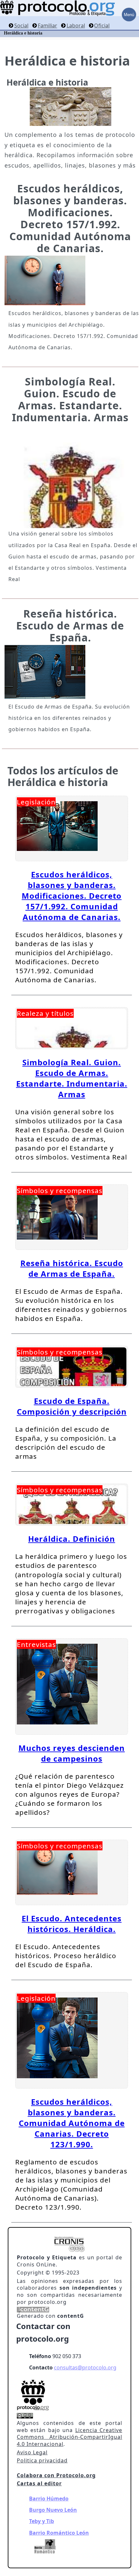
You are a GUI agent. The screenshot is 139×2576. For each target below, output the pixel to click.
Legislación (36, 802)
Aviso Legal (32, 2452)
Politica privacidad (42, 2460)
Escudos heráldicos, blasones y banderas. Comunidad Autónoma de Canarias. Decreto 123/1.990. (72, 2123)
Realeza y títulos (45, 1013)
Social (21, 26)
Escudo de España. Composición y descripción (72, 1406)
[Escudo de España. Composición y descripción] (72, 1367)
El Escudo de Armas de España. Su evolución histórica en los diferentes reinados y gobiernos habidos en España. (69, 718)
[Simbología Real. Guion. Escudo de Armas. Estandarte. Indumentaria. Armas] (70, 476)
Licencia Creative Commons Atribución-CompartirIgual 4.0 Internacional (69, 2437)
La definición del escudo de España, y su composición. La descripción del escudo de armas (66, 1443)
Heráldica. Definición (72, 1539)
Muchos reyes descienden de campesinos (72, 1753)
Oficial (102, 26)
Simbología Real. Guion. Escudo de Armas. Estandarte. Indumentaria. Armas (70, 399)
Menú (129, 15)
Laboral (76, 26)
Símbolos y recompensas (60, 1191)
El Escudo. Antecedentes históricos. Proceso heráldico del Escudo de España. (66, 1956)
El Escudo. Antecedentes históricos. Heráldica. (72, 1924)
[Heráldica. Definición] (72, 1505)
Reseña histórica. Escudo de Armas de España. (70, 625)
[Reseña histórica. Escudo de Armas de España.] (45, 695)
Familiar (48, 26)
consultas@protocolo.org (85, 2367)
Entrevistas (36, 1644)
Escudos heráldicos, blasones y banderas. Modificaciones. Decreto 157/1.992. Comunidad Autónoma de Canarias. (70, 218)
